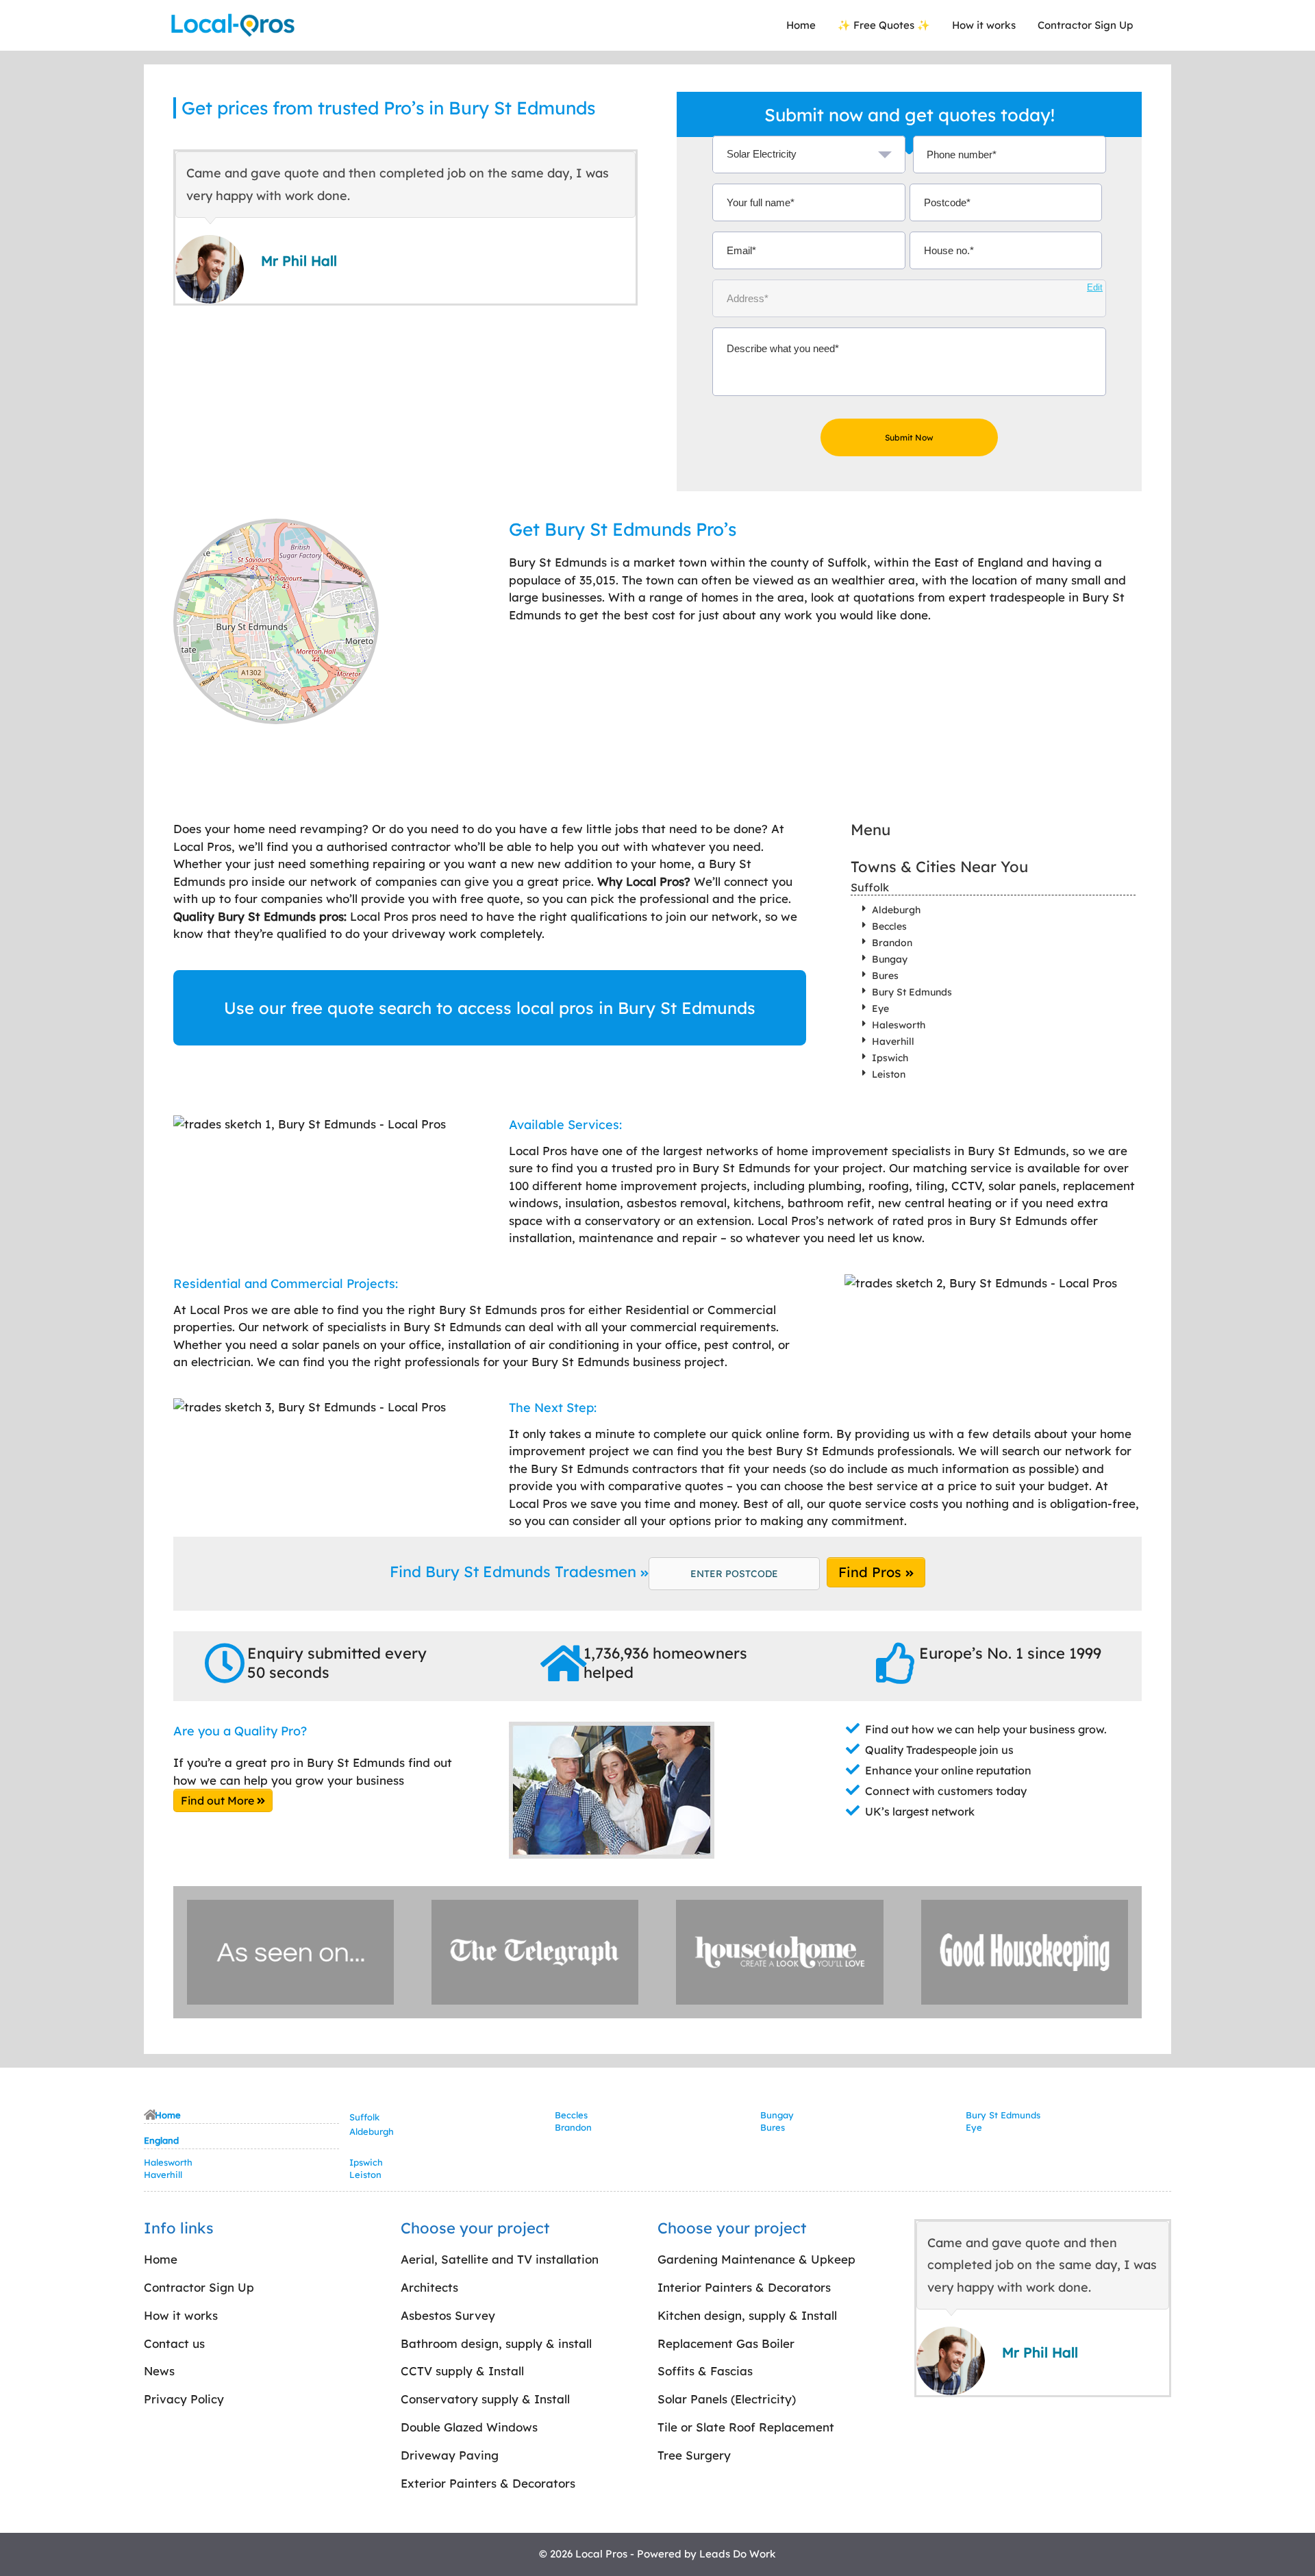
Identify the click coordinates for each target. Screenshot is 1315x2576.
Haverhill (893, 1041)
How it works (984, 25)
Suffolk (870, 887)
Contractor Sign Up (1085, 25)
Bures (885, 976)
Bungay (890, 959)
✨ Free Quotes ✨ (884, 25)
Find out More (219, 1800)
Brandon (892, 943)
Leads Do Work (738, 2554)
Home (801, 25)
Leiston (889, 1074)
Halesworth (899, 1025)
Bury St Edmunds (912, 992)
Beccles (889, 926)
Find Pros (872, 1572)
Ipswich (890, 1058)
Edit (1095, 287)
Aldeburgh (896, 910)
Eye (880, 1008)
